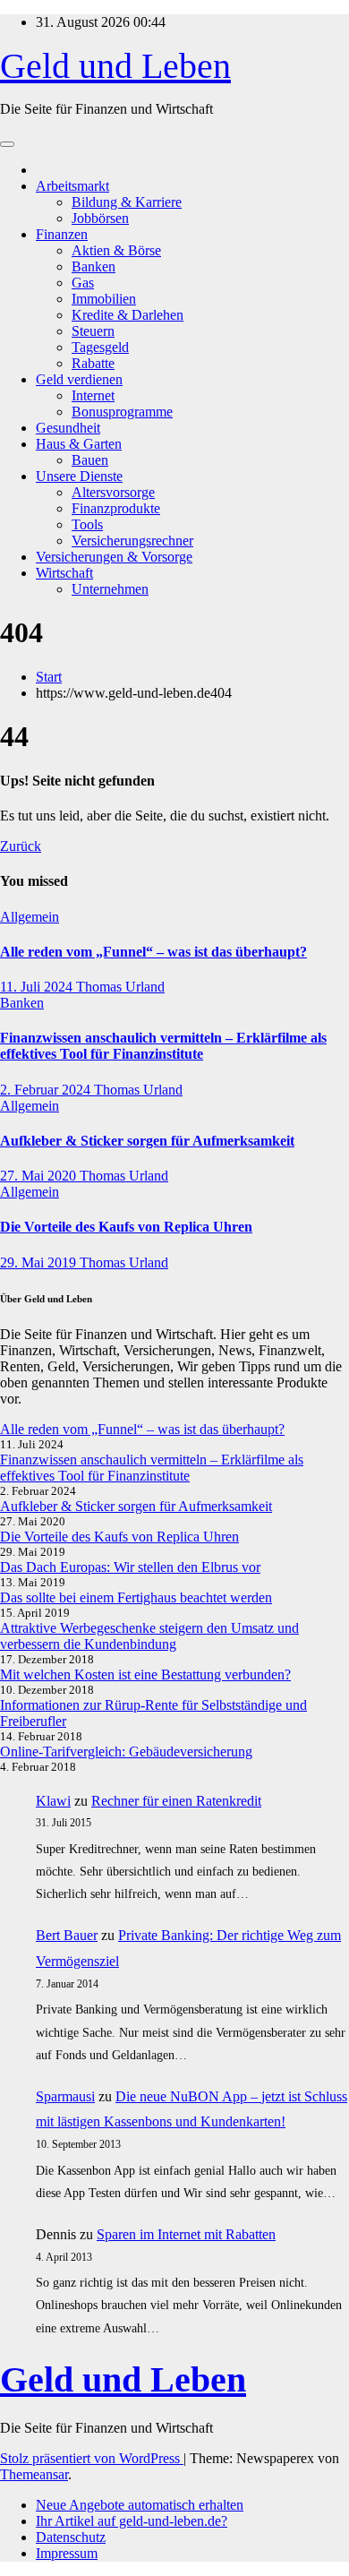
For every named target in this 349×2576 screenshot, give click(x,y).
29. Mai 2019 (40, 1262)
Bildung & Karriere (127, 202)
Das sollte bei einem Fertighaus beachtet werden (136, 1597)
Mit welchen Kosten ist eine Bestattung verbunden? (145, 1674)
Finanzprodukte (116, 508)
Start (49, 677)
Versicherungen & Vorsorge (114, 557)
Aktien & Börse (116, 250)
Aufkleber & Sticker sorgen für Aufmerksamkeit (147, 1141)
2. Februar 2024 (47, 1090)
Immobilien (104, 299)
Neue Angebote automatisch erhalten (140, 2505)
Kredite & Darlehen (128, 315)
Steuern (93, 331)
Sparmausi (65, 2096)
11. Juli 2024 (38, 987)
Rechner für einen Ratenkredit (176, 1801)
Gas (83, 283)
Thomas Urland (120, 987)
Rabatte (93, 363)
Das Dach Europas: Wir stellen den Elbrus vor (130, 1567)
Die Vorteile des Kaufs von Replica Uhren (126, 1227)
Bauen (90, 460)
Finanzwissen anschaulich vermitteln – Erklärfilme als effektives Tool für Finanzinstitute (163, 1046)
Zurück (21, 846)
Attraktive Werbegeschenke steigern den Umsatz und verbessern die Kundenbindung (149, 1636)
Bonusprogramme (122, 412)
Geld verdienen (79, 379)
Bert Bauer (67, 1935)
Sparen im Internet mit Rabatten (186, 2234)
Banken (94, 266)
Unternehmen (110, 589)
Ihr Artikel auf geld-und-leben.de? (132, 2521)
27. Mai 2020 (40, 1176)
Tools (87, 524)
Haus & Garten (79, 444)
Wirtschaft (64, 573)
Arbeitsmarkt (72, 186)
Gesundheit (68, 428)
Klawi (53, 1801)
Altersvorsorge (113, 492)
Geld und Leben (115, 66)
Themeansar (34, 2474)
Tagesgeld (100, 347)
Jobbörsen (100, 218)
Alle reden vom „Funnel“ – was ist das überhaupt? (153, 952)
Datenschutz (71, 2537)
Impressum (67, 2553)
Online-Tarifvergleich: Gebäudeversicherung (126, 1752)
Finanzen (62, 234)
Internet (93, 395)
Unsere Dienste (79, 476)
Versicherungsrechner (132, 541)
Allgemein (30, 917)
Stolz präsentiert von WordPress (92, 2458)
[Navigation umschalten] (7, 144)
